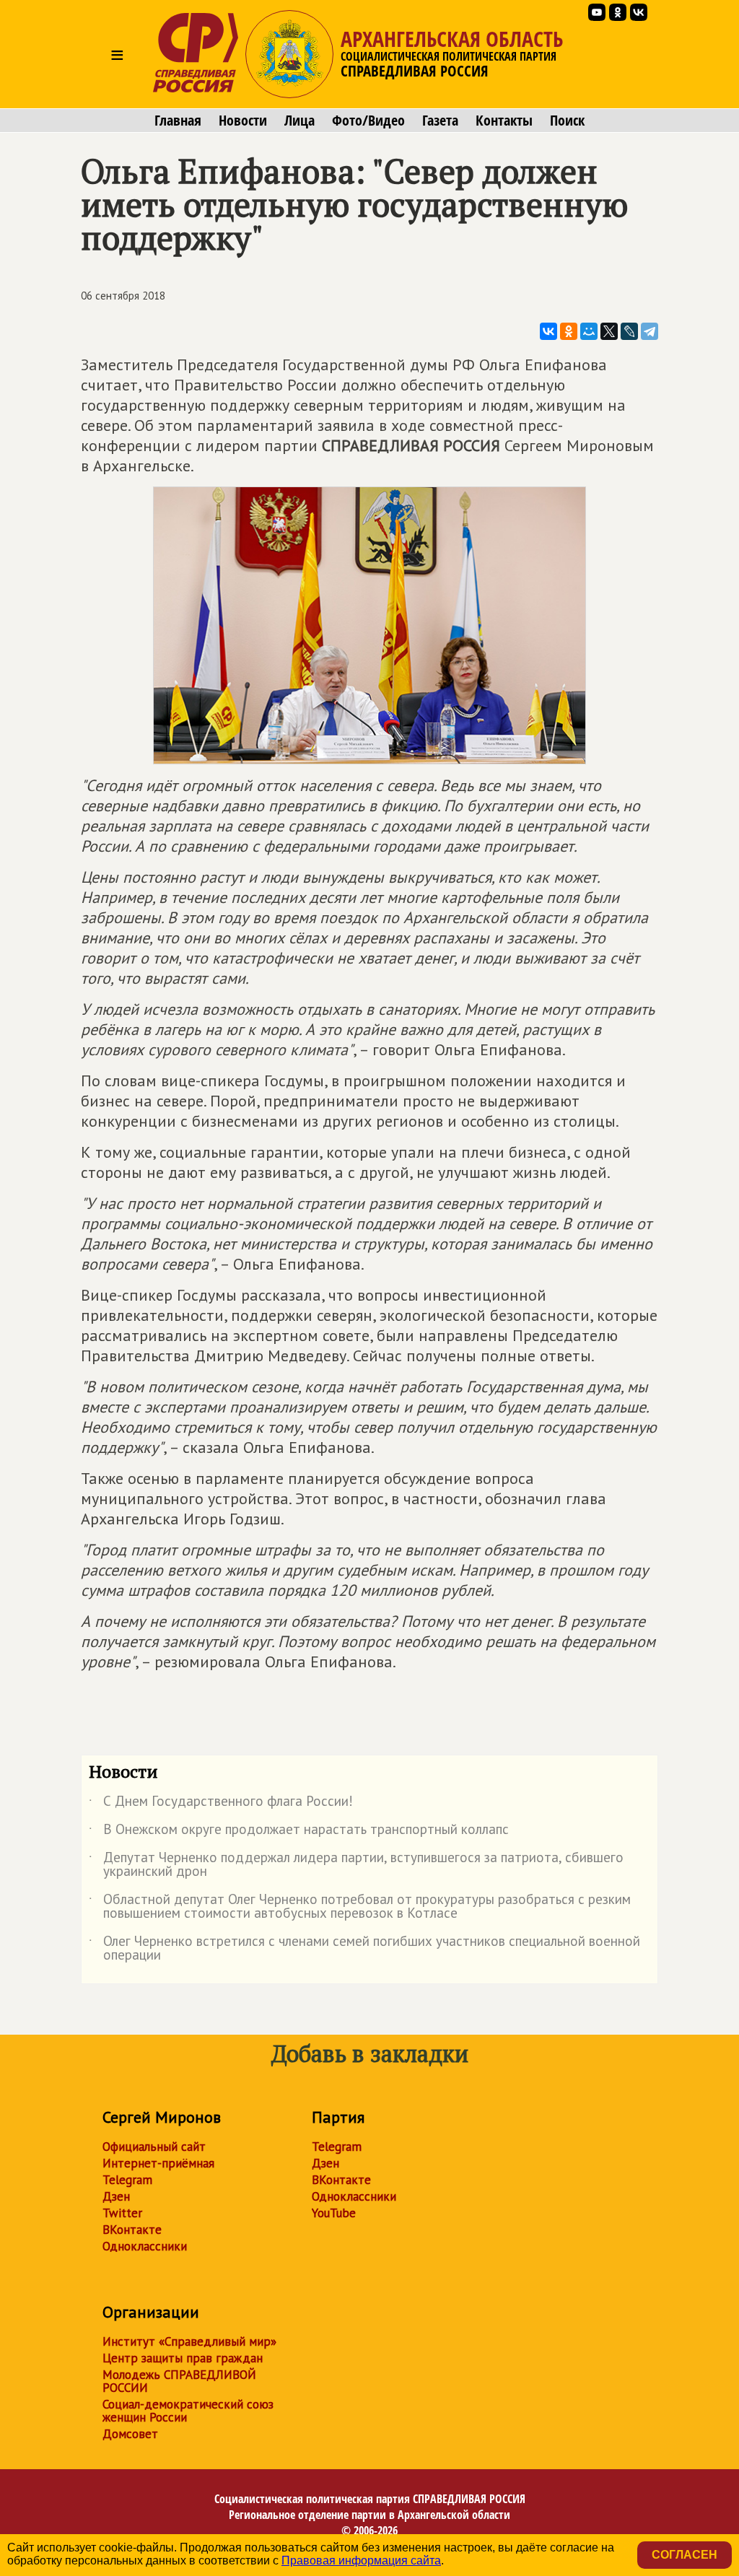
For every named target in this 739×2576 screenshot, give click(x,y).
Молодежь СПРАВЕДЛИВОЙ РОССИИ (179, 2381)
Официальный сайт (154, 2147)
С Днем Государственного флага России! (221, 1804)
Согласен (685, 2555)
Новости (243, 121)
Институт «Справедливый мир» (189, 2341)
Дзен (116, 2196)
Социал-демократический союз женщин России (188, 2411)
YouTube (334, 2213)
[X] (609, 331)
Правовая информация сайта (361, 2560)
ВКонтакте (132, 2230)
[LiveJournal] (629, 331)
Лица (299, 121)
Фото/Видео (368, 121)
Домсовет (130, 2434)
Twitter (122, 2213)
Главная (178, 121)
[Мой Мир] (589, 331)
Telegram (127, 2180)
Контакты (504, 121)
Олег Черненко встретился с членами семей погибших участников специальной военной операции (364, 1949)
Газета (440, 121)
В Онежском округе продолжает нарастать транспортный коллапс (299, 1832)
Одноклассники (145, 2246)
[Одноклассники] (569, 331)
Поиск (567, 121)
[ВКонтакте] (548, 331)
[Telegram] (650, 331)
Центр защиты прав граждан (183, 2358)
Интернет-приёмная (158, 2163)
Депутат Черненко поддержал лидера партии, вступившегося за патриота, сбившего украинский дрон (356, 1865)
